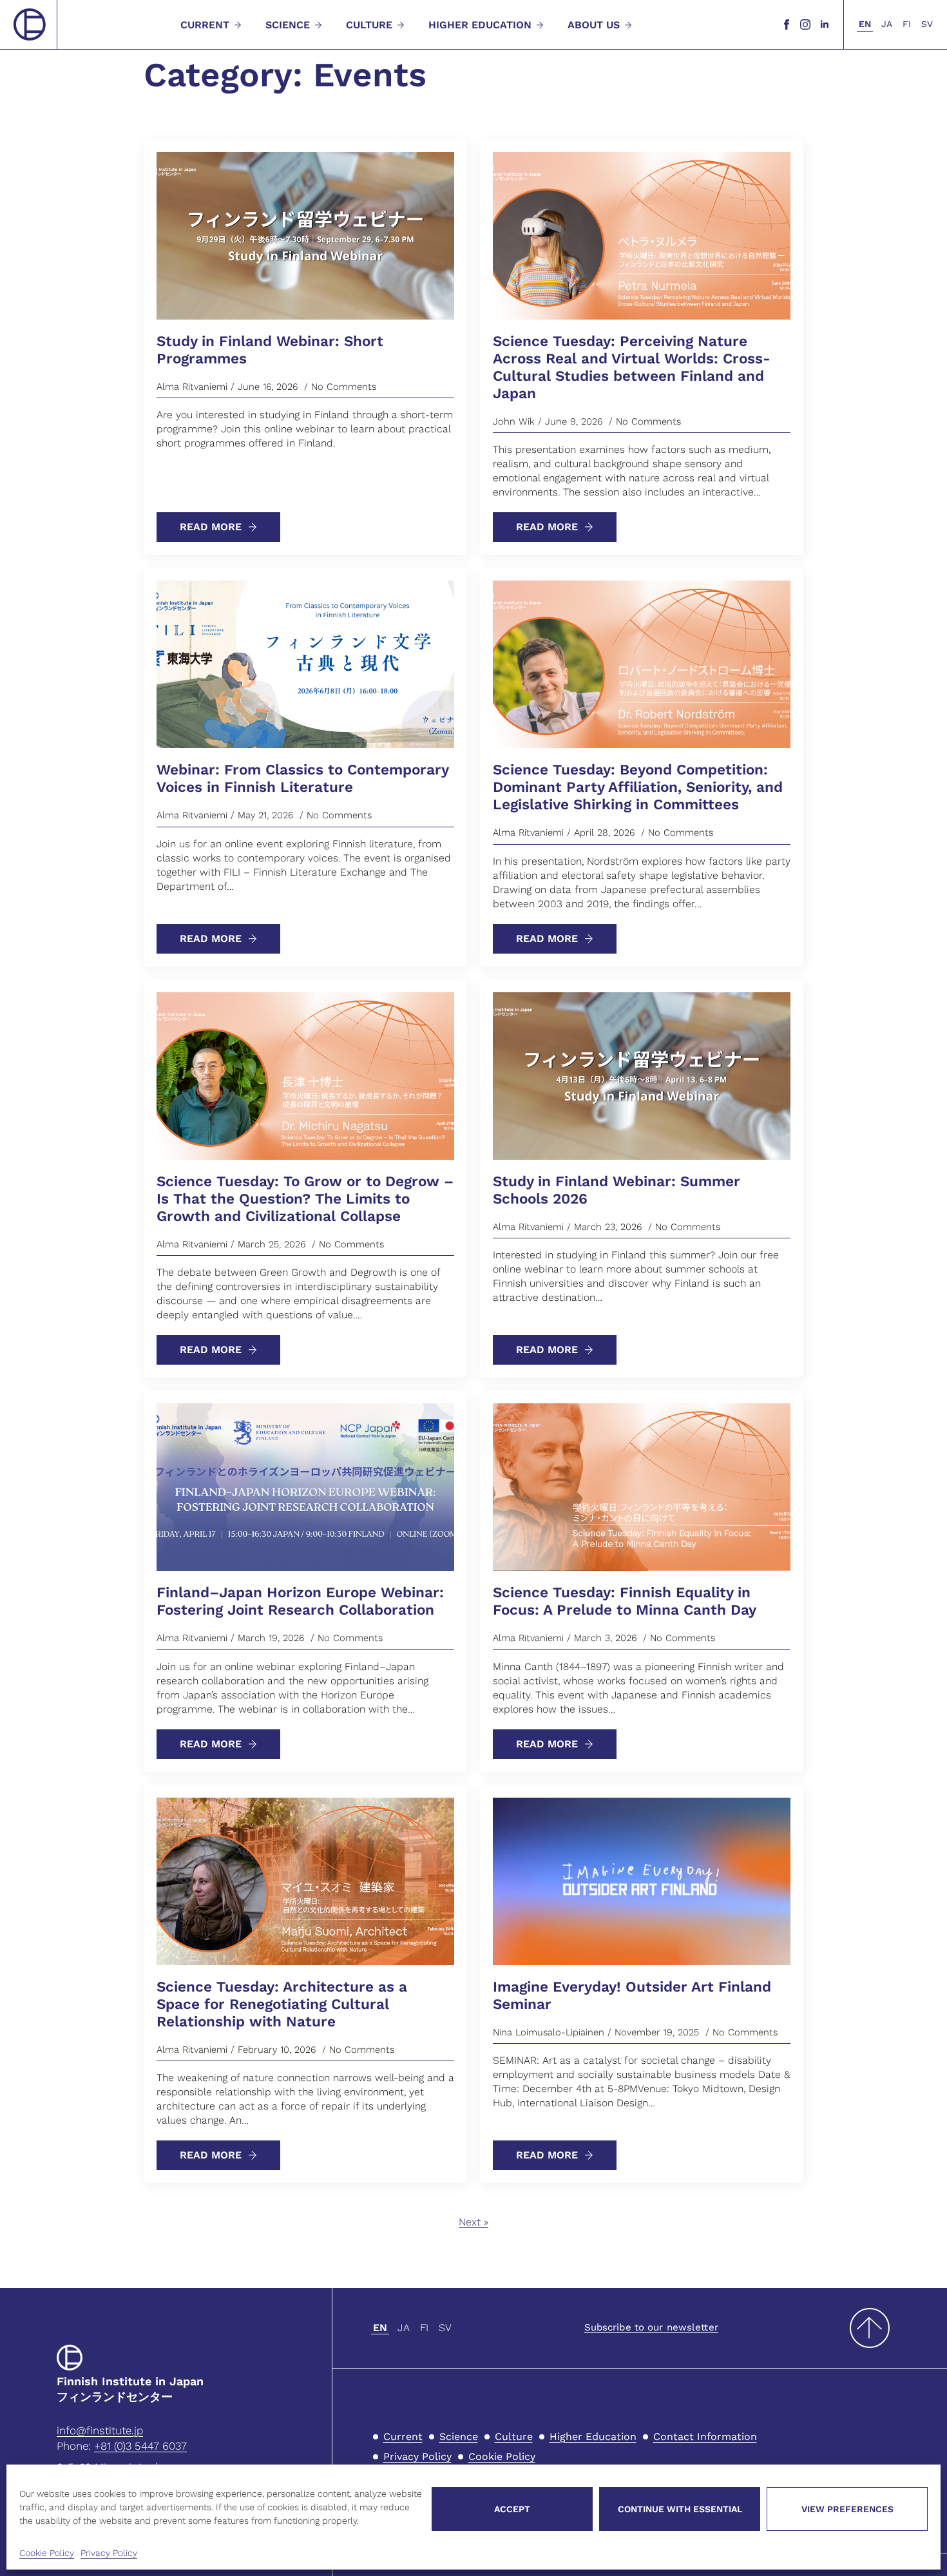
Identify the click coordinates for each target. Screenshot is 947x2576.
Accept (512, 2509)
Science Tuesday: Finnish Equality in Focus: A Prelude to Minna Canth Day (625, 1601)
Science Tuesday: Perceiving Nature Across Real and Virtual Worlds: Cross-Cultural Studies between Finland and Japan (632, 367)
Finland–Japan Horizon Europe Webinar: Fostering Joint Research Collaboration (300, 1601)
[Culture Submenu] (399, 25)
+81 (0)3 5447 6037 (140, 2446)
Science (288, 25)
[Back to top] (870, 2328)
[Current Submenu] (236, 25)
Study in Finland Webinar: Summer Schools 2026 (617, 1190)
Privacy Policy (109, 2553)
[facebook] (787, 24)
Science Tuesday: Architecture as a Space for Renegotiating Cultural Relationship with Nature (282, 2004)
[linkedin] (825, 24)
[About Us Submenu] (627, 25)
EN (865, 24)
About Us (594, 25)
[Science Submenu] (317, 25)
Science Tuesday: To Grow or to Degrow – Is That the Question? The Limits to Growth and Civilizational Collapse (305, 1198)
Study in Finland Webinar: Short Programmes (270, 350)
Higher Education (480, 25)
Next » (473, 2222)
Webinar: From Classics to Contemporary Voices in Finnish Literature (302, 778)
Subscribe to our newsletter (651, 2327)
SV (927, 24)
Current (205, 25)
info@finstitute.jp (100, 2430)
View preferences (847, 2509)
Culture (369, 25)
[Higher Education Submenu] (539, 25)
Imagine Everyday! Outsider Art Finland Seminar (632, 1995)
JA (887, 24)
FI (907, 24)
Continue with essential (680, 2509)
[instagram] (805, 24)
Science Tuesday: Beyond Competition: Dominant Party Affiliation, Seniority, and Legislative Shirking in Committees (638, 787)
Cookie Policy (47, 2553)
